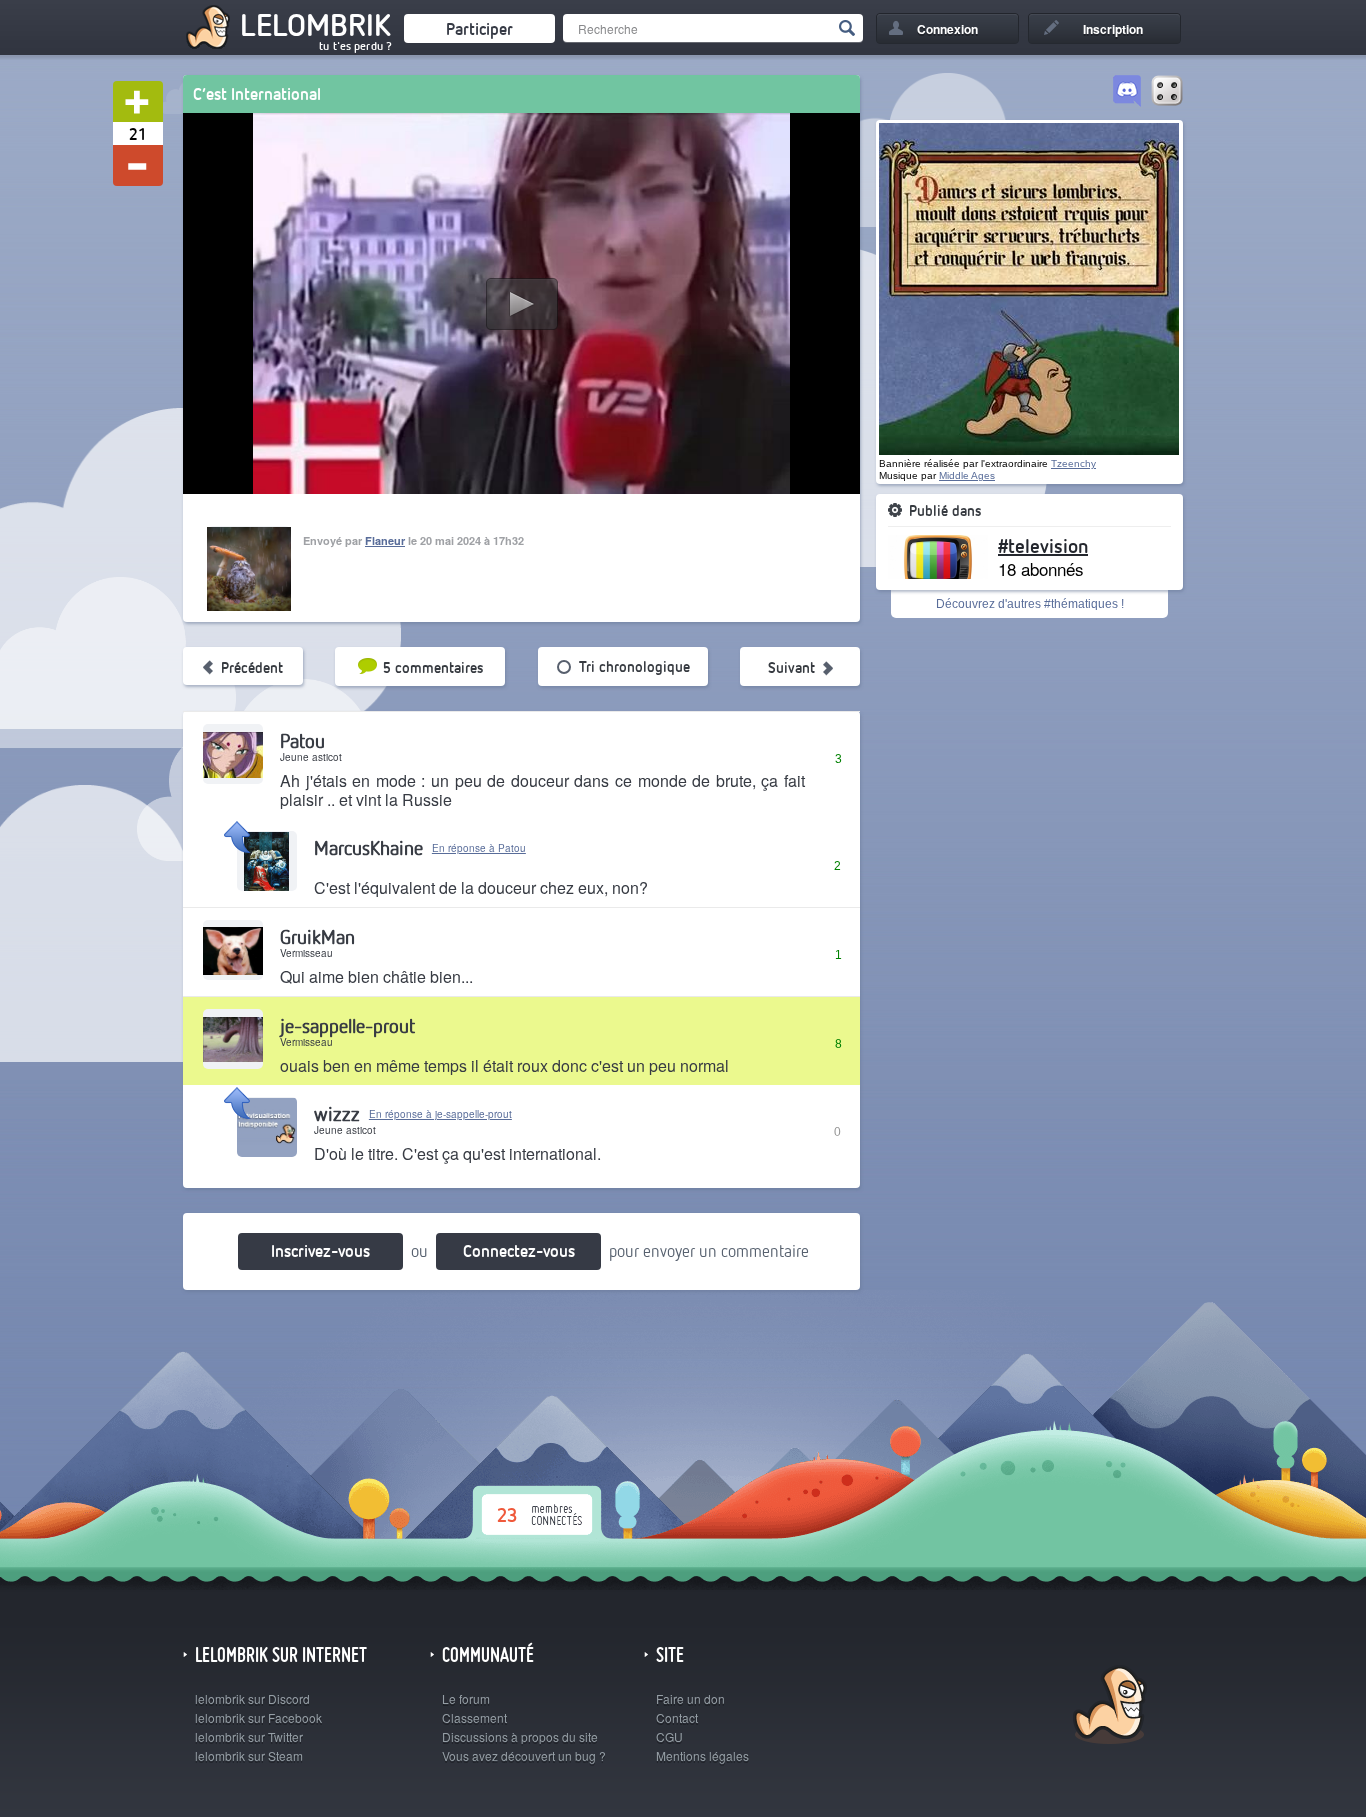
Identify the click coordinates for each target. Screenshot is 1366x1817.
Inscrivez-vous (320, 1250)
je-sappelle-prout (347, 1025)
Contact (677, 1717)
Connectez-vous (519, 1250)
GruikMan (317, 936)
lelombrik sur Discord (252, 1698)
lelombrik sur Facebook (258, 1717)
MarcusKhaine (368, 847)
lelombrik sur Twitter (249, 1736)
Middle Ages (967, 475)
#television (1043, 545)
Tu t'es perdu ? (355, 46)
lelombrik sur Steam (249, 1755)
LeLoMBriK (1107, 1707)
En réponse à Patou (479, 848)
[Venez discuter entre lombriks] (1127, 92)
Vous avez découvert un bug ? (524, 1755)
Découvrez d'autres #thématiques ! (1030, 604)
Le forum (466, 1698)
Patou (302, 740)
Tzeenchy (1073, 463)
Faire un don (690, 1698)
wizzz (337, 1113)
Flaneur (385, 540)
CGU (669, 1736)
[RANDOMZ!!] (1167, 92)
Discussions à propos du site (520, 1736)
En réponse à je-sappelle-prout (440, 1114)
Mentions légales (702, 1755)
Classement (474, 1717)
